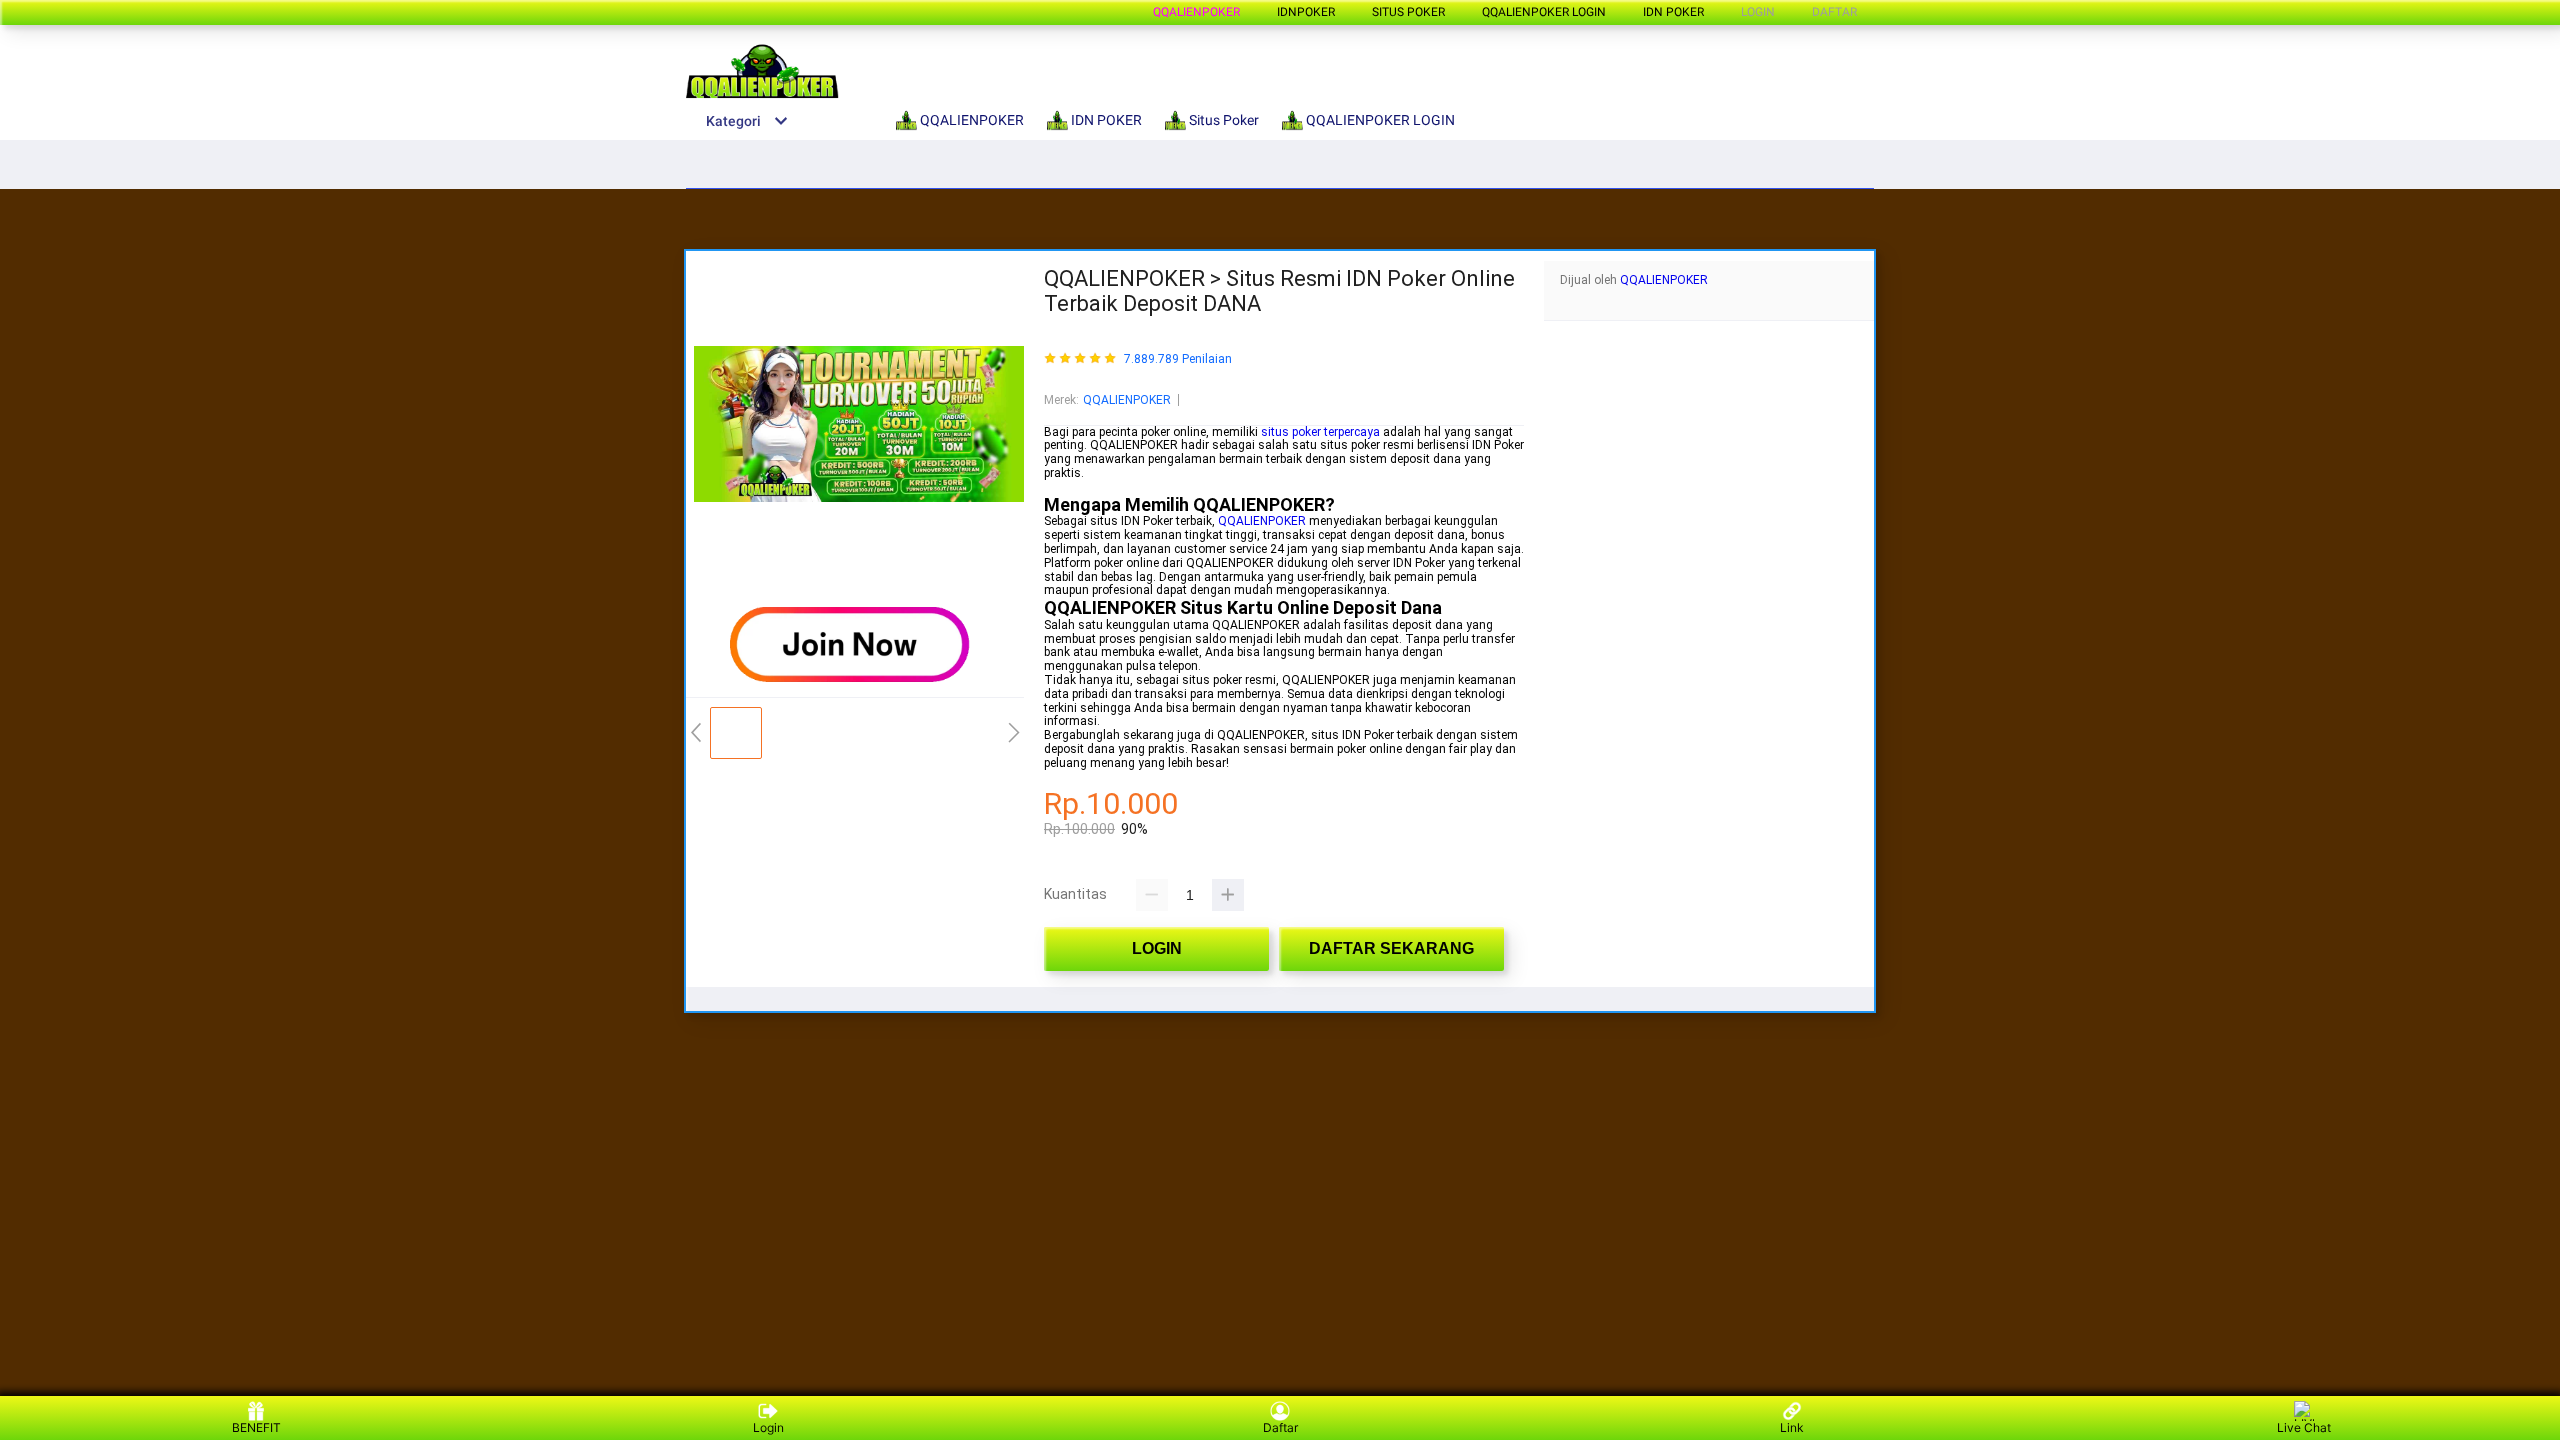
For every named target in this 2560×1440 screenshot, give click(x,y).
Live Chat (2304, 1427)
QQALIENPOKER (1196, 12)
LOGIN (1758, 12)
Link (1792, 1427)
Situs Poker (1408, 12)
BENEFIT (256, 1427)
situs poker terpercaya (1320, 432)
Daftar (1280, 1427)
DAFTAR (1834, 12)
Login (768, 1427)
